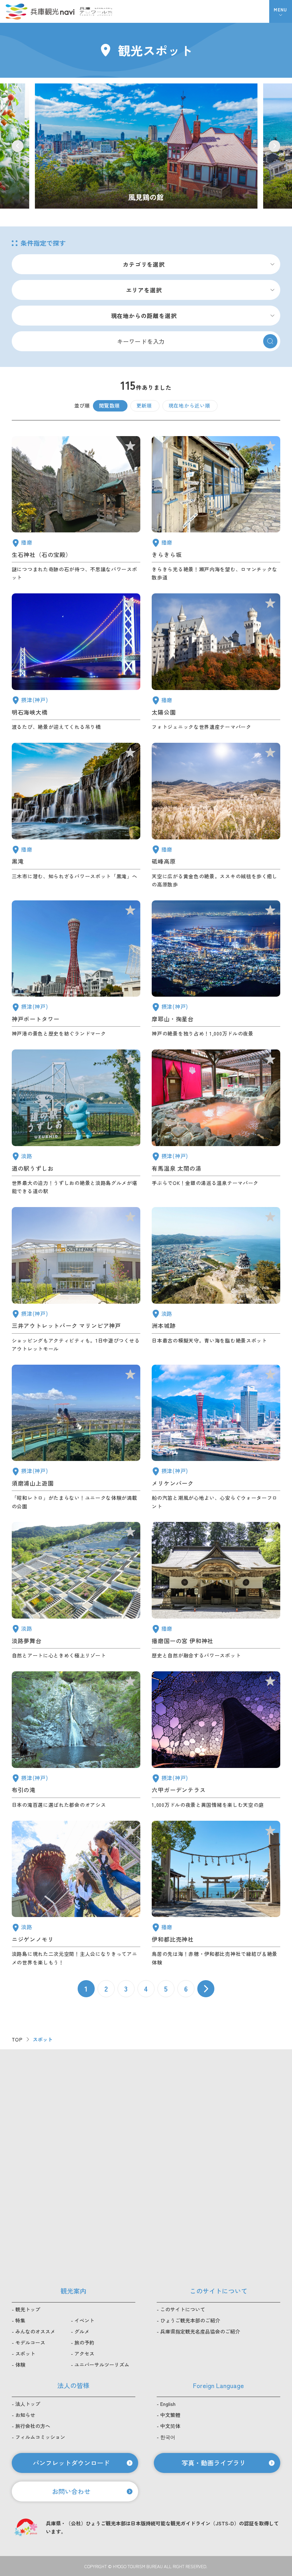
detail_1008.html (76, 969)
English (168, 2404)
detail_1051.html (216, 662)
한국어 (168, 2437)
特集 (20, 2320)
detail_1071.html (76, 1591)
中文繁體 (170, 2415)
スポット (25, 2353)
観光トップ (28, 2309)
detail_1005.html (76, 1280)
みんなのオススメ (35, 2331)
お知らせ (25, 2415)
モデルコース (30, 2342)
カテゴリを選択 (144, 264)
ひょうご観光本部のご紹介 (190, 2320)
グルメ (82, 2331)
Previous (18, 146)
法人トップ (28, 2404)
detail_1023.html (76, 1740)
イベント (84, 2320)
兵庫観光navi (40, 11)
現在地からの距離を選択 (144, 316)
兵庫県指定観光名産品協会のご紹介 (200, 2331)
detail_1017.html (76, 1438)
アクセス (84, 2353)
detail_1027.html (76, 662)
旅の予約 (84, 2342)
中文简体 (170, 2426)
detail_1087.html (216, 509)
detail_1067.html (76, 1894)
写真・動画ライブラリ (214, 2463)
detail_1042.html (216, 1591)
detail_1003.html (216, 1438)
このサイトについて (183, 2309)
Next (274, 146)
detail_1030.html (216, 1122)
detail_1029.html (216, 1740)
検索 (270, 341)
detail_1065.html (216, 1280)
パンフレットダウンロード (71, 2463)
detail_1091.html (216, 1894)
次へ (206, 1989)
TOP (17, 2039)
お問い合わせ (71, 2491)
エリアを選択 (144, 290)
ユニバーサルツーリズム (102, 2365)
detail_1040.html (76, 816)
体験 (20, 2365)
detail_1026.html (216, 969)
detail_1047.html (76, 509)
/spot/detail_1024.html (146, 146)
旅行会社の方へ (33, 2426)
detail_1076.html (76, 1122)
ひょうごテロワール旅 (96, 11)
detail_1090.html (216, 816)
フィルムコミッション (40, 2437)
